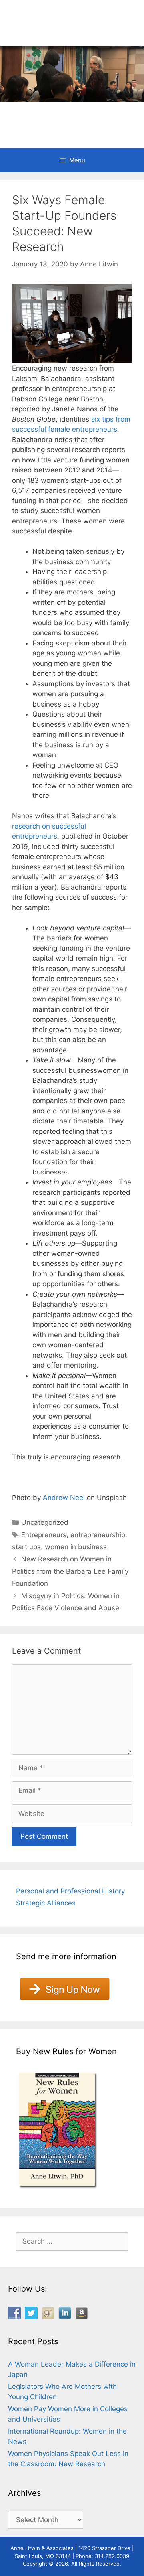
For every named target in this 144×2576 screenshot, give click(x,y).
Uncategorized (45, 1522)
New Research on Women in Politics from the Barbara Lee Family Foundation (70, 1571)
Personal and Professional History (70, 1891)
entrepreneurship (98, 1535)
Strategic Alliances (46, 1903)
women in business (76, 1547)
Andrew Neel (64, 1498)
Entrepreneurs (44, 1535)
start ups (26, 1547)
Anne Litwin (68, 115)
